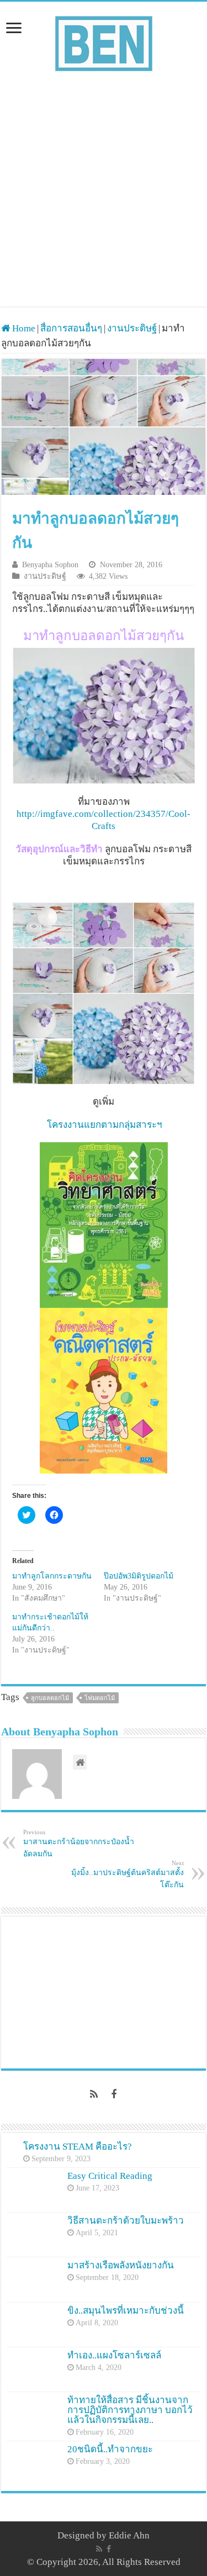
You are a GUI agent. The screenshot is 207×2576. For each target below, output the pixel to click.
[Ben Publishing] (104, 41)
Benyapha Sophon (50, 564)
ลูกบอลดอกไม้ (50, 1698)
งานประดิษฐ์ (132, 328)
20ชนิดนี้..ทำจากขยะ (110, 2449)
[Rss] (94, 2094)
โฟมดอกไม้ (100, 1698)
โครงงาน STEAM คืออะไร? (78, 2147)
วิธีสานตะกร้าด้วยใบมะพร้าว (126, 2221)
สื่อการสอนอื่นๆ (71, 328)
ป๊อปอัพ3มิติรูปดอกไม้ (139, 1576)
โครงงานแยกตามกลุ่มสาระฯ (104, 1125)
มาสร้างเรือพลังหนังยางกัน (121, 2265)
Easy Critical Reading (110, 2176)
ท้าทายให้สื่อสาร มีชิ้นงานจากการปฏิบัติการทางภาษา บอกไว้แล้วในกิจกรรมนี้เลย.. (130, 2410)
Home (23, 328)
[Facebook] (114, 2094)
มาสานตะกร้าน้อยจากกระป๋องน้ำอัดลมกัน (79, 1843)
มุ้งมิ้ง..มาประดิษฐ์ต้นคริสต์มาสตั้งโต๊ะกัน (128, 1874)
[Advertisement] (104, 184)
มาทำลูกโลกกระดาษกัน (52, 1576)
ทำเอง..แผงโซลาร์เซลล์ (114, 2355)
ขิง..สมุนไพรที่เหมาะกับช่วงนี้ (126, 2311)
